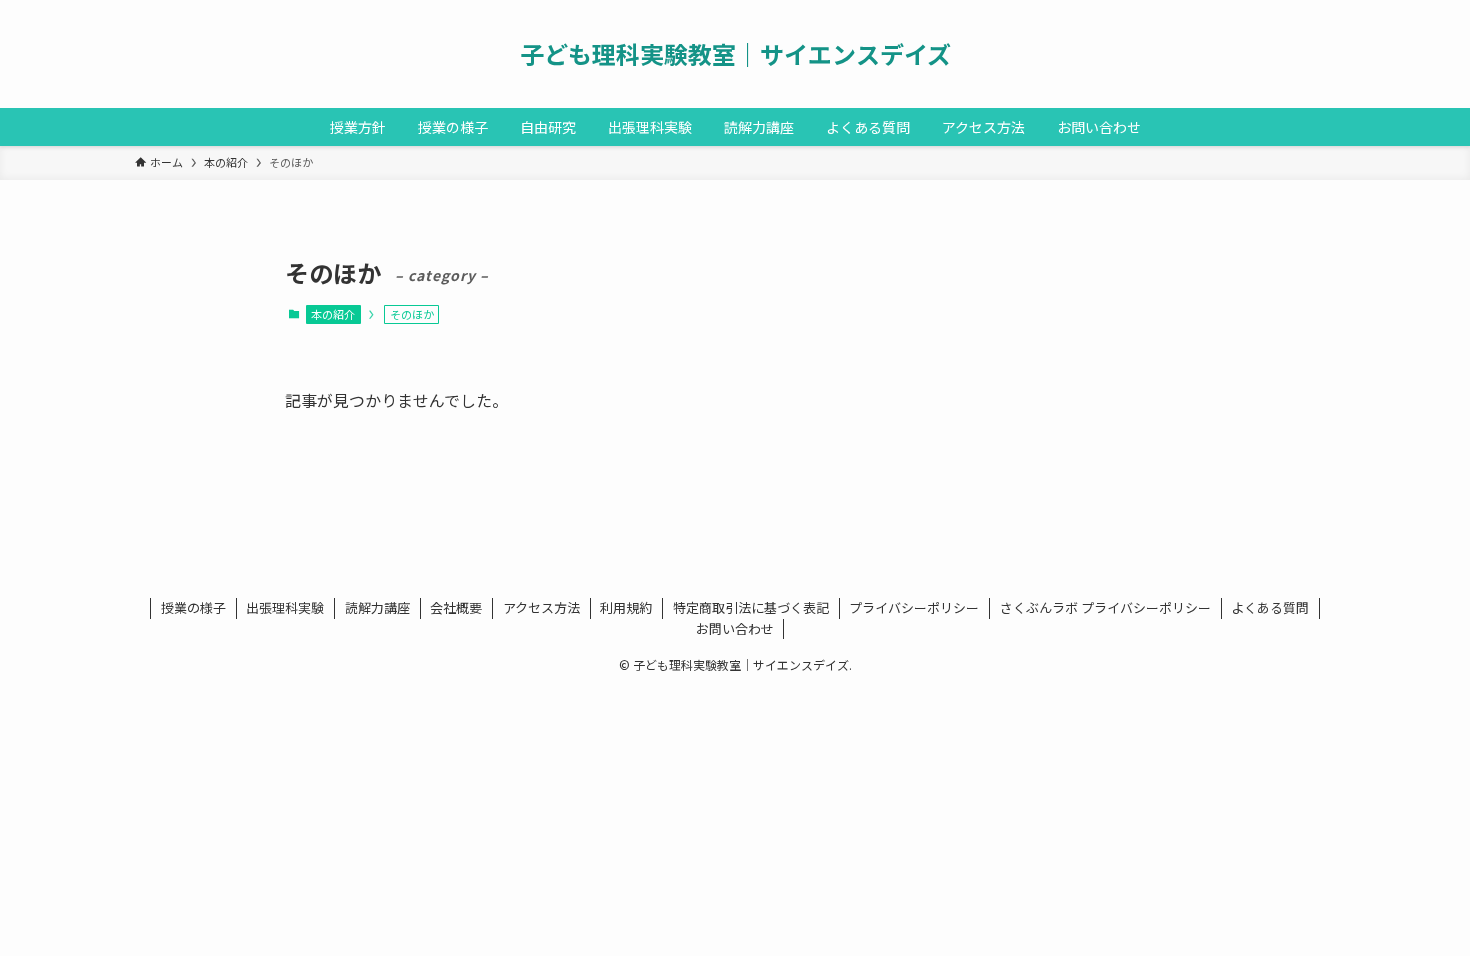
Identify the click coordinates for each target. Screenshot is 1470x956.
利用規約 (626, 607)
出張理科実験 (285, 607)
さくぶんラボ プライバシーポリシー (1105, 607)
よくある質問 (1270, 607)
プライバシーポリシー (914, 607)
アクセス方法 (541, 607)
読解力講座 (377, 607)
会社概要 (456, 607)
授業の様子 (193, 607)
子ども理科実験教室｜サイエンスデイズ (735, 54)
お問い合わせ (735, 628)
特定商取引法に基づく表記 (751, 607)
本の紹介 (333, 314)
